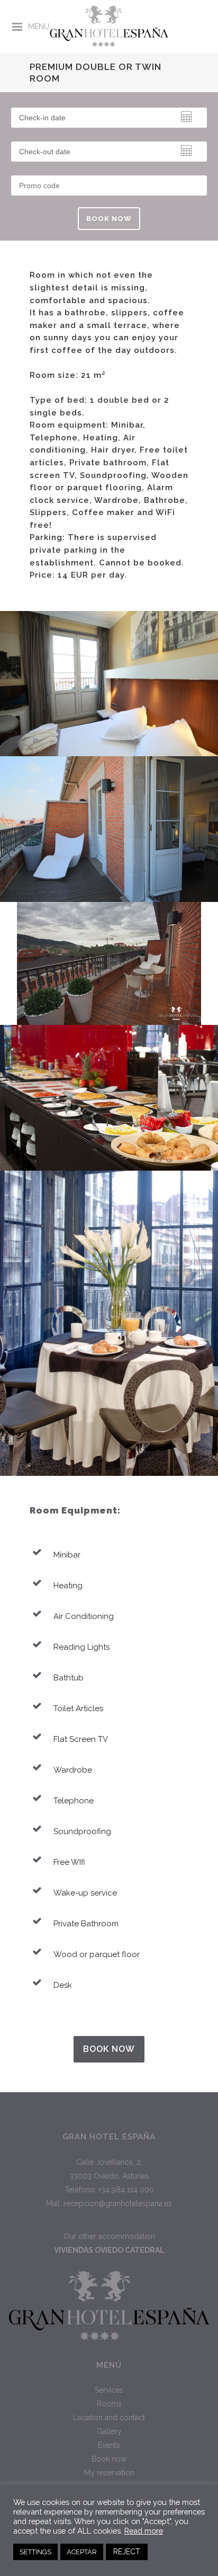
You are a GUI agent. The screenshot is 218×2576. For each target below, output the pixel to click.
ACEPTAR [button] (82, 2552)
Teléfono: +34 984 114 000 (109, 2190)
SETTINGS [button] (35, 2552)
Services (109, 2390)
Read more (144, 2531)
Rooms (109, 2404)
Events (109, 2445)
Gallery (109, 2431)
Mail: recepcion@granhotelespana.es (109, 2203)
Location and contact (109, 2418)
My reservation (109, 2473)
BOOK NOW (109, 219)
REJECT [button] (127, 2552)
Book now (109, 2049)
